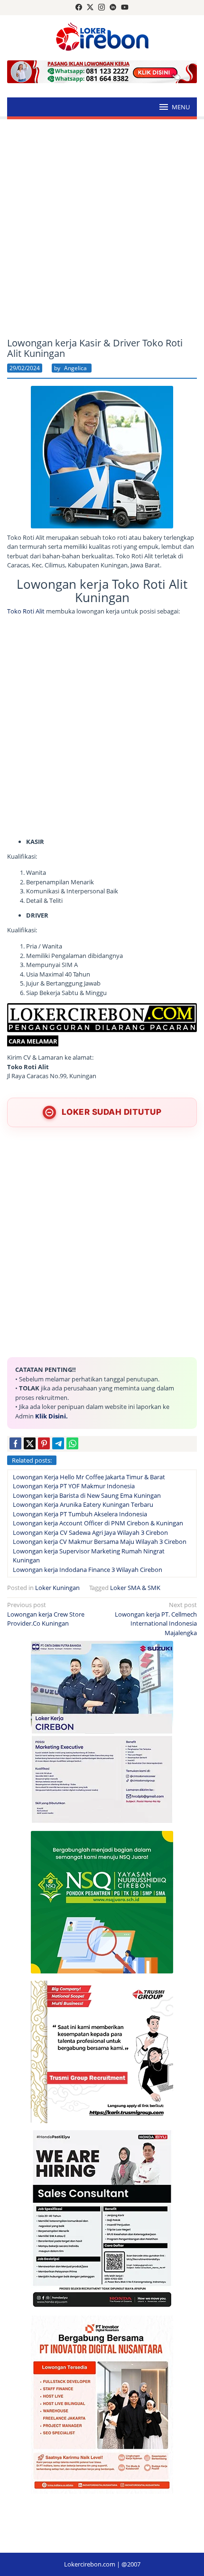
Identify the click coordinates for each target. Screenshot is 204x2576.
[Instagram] (102, 8)
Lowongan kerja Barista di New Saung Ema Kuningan (87, 1495)
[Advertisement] (102, 229)
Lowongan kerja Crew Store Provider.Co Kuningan (46, 1614)
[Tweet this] (30, 1443)
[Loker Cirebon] (102, 38)
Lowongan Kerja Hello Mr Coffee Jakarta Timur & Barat (89, 1477)
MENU (181, 107)
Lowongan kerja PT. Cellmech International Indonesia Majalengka (156, 1619)
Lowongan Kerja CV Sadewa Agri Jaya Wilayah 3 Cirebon (90, 1532)
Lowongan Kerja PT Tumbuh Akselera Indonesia (80, 1514)
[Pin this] (44, 1443)
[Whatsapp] (72, 1443)
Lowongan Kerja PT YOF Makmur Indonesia (74, 1486)
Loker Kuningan (57, 1588)
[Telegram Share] (58, 1443)
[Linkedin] (113, 8)
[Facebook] (79, 8)
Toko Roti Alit (26, 611)
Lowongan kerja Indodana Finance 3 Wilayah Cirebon (88, 1570)
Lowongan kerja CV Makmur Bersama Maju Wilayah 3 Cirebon (100, 1542)
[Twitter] (90, 8)
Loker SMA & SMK (135, 1588)
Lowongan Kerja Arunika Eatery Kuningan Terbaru (83, 1504)
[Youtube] (125, 8)
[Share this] (15, 1443)
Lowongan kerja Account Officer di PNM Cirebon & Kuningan (98, 1523)
